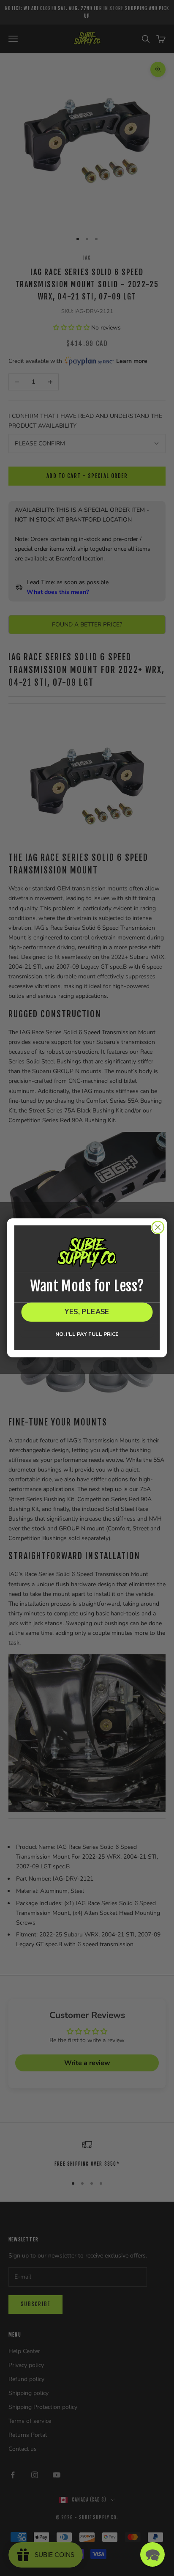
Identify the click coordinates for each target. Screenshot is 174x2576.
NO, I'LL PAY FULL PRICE (87, 1334)
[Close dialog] (158, 1227)
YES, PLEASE (87, 1312)
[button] (152, 2554)
